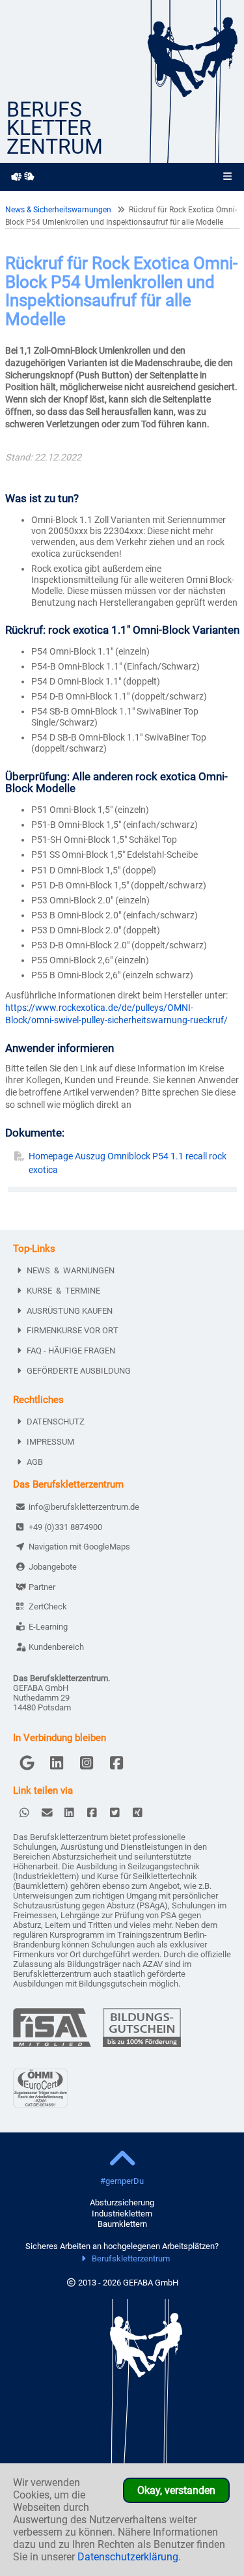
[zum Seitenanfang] (122, 2160)
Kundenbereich (56, 1647)
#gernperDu (122, 2181)
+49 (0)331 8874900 (65, 1527)
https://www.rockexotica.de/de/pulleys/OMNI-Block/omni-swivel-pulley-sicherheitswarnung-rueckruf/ (116, 1014)
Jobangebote (53, 1567)
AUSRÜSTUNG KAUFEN (70, 1311)
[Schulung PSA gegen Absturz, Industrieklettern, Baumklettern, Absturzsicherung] (191, 159)
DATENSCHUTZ (56, 1422)
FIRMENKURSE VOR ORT (73, 1330)
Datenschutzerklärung (128, 2557)
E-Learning (48, 1627)
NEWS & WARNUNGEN (71, 1270)
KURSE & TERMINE (63, 1291)
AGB (35, 1462)
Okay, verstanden (176, 2490)
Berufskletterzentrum (131, 2258)
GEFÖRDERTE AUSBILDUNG (79, 1371)
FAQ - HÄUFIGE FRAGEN (71, 1351)
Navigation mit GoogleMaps (79, 1547)
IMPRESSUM (50, 1442)
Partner (42, 1587)
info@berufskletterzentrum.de (84, 1507)
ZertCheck (48, 1606)
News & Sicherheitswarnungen (58, 210)
